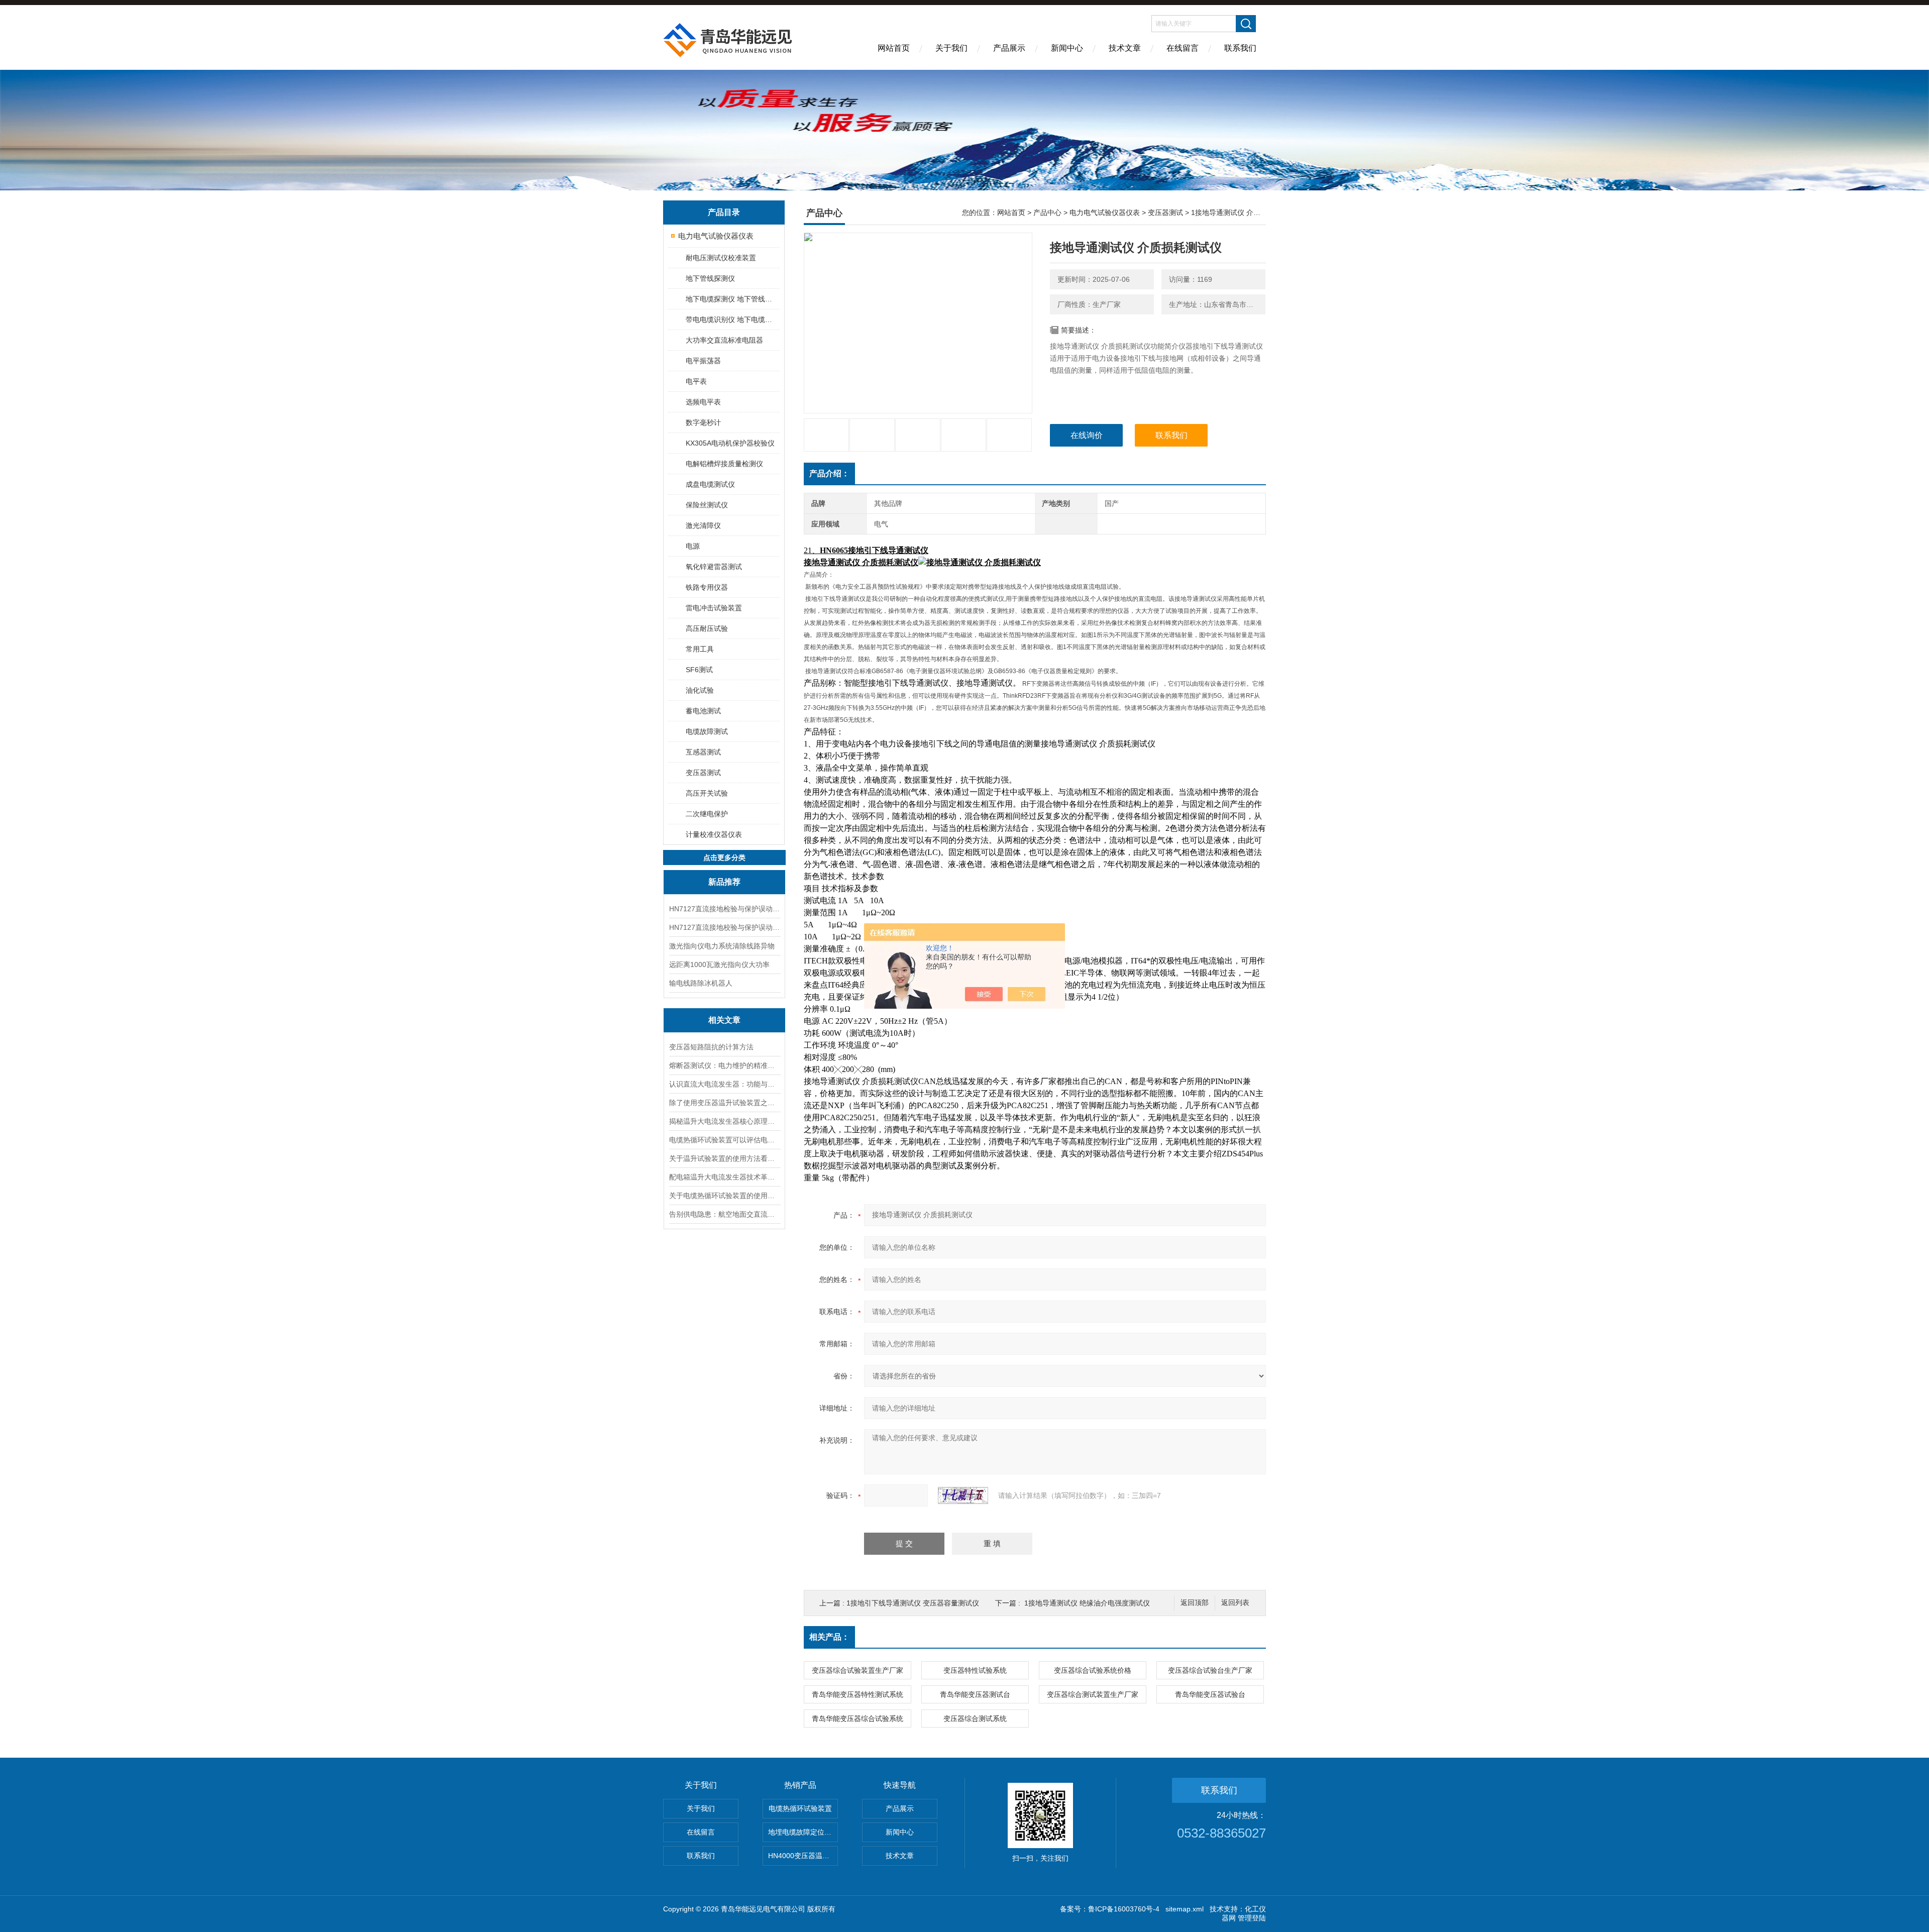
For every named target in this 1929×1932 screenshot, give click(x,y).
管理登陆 (1252, 1918)
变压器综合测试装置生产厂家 (1093, 1694)
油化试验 (700, 690)
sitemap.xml (1185, 1909)
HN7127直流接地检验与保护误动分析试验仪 (724, 909)
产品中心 (1047, 212)
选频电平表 (703, 402)
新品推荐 (724, 882)
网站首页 (894, 48)
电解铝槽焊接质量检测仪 (724, 464)
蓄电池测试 (703, 711)
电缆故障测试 (707, 731)
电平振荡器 (703, 361)
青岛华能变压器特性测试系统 (858, 1694)
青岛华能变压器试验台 (1210, 1694)
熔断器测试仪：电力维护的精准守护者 (724, 1065)
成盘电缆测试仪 (710, 484)
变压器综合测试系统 (975, 1719)
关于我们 (951, 48)
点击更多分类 (724, 857)
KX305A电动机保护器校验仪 (730, 443)
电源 (693, 546)
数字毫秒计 (703, 422)
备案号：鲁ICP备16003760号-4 (1110, 1909)
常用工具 (700, 649)
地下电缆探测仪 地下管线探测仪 (732, 299)
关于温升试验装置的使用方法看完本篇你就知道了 (724, 1158)
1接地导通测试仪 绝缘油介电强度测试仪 (1087, 1603)
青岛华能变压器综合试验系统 (858, 1719)
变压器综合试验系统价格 (1093, 1670)
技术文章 (1125, 48)
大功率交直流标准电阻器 (724, 340)
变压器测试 (703, 773)
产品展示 (1009, 48)
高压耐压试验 (707, 628)
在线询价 (1087, 435)
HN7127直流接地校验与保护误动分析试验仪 (724, 927)
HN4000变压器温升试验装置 (803, 1856)
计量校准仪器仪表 (714, 834)
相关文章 (724, 1020)
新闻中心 (1067, 48)
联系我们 (1240, 48)
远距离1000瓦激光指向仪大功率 (719, 964)
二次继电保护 (707, 814)
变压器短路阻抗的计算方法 (711, 1047)
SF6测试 (699, 670)
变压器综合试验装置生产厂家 (858, 1670)
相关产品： (829, 1637)
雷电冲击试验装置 (714, 608)
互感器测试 (703, 752)
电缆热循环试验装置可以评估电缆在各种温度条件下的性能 (724, 1140)
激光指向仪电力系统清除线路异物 (722, 946)
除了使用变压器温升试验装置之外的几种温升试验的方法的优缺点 (724, 1103)
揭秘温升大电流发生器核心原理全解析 (724, 1121)
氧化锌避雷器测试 (714, 567)
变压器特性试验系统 (975, 1670)
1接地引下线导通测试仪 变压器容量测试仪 (913, 1603)
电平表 (696, 381)
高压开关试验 (707, 793)
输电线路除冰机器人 (701, 983)
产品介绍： (829, 473)
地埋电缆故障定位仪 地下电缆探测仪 (803, 1832)
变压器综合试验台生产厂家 (1210, 1670)
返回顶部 (1195, 1603)
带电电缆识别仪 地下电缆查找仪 (732, 319)
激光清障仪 (703, 525)
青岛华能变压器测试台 (975, 1694)
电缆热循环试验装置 (800, 1808)
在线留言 (1183, 48)
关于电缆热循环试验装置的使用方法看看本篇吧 (724, 1196)
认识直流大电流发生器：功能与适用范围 (724, 1084)
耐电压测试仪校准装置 (721, 258)
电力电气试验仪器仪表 (716, 236)
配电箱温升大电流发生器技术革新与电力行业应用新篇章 (724, 1177)
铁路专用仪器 (707, 587)
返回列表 (1235, 1603)
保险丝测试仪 (707, 505)
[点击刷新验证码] (963, 1495)
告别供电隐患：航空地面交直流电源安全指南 (724, 1214)
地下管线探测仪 (710, 278)
